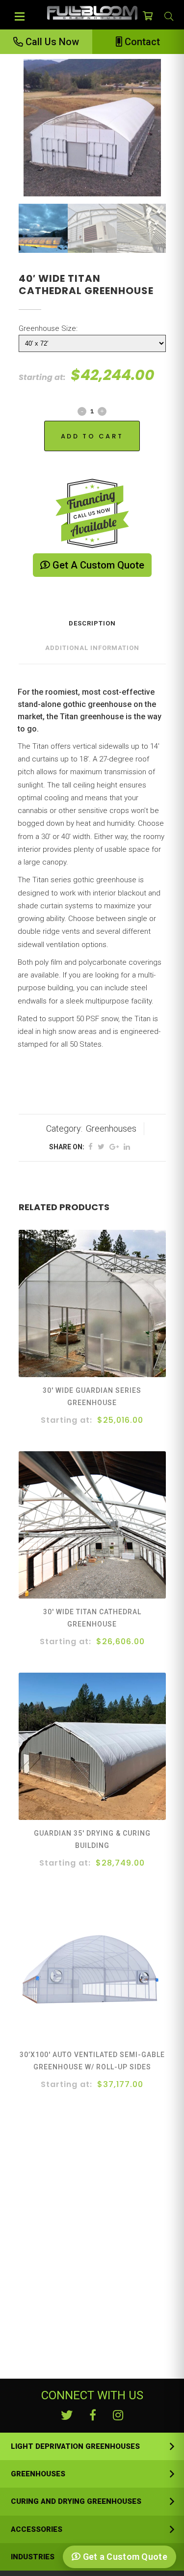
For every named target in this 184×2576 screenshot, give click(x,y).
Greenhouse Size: (48, 328)
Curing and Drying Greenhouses (76, 2501)
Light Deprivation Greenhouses (75, 2446)
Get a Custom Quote (97, 565)
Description (92, 623)
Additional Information (92, 648)
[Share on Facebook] (91, 1147)
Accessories (37, 2529)
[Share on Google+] (114, 1147)
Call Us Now (51, 42)
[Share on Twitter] (101, 1147)
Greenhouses (111, 1128)
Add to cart (92, 436)
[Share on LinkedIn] (127, 1147)
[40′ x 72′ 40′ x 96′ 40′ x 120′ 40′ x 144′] (92, 343)
